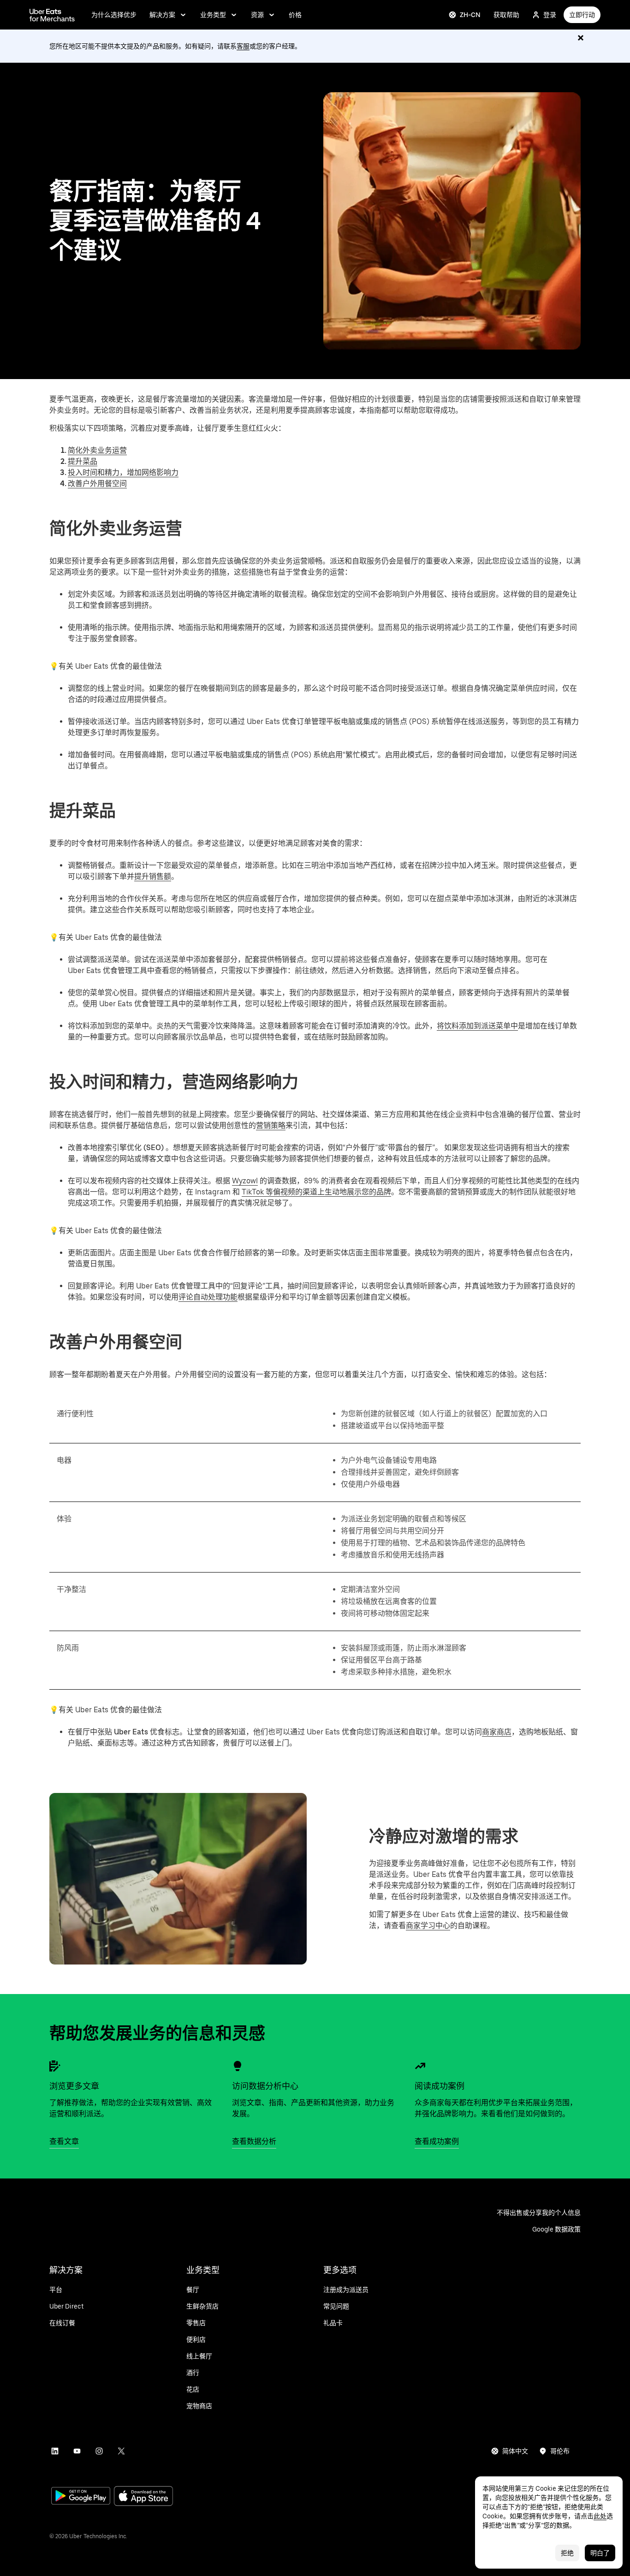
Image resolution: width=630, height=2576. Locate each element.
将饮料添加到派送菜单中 (477, 1026)
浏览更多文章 (74, 2086)
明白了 (600, 2553)
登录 (550, 15)
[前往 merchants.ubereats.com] (52, 15)
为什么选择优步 (114, 15)
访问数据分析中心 (265, 2086)
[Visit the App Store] (143, 2497)
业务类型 (213, 15)
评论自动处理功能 (208, 1297)
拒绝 (567, 2553)
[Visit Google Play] (81, 2497)
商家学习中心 (428, 1926)
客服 (243, 46)
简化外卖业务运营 (97, 450)
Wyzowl (245, 1181)
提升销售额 (153, 876)
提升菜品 (83, 461)
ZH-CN (470, 15)
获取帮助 (506, 15)
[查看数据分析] (238, 2066)
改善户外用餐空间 (97, 484)
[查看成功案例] (420, 2066)
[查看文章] (55, 2066)
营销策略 (271, 1125)
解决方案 (162, 15)
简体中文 (515, 2451)
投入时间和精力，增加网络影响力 (123, 472)
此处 (600, 2516)
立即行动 (582, 15)
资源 (257, 15)
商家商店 (497, 1732)
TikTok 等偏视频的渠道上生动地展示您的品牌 (316, 1192)
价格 (295, 15)
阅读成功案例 (440, 2086)
